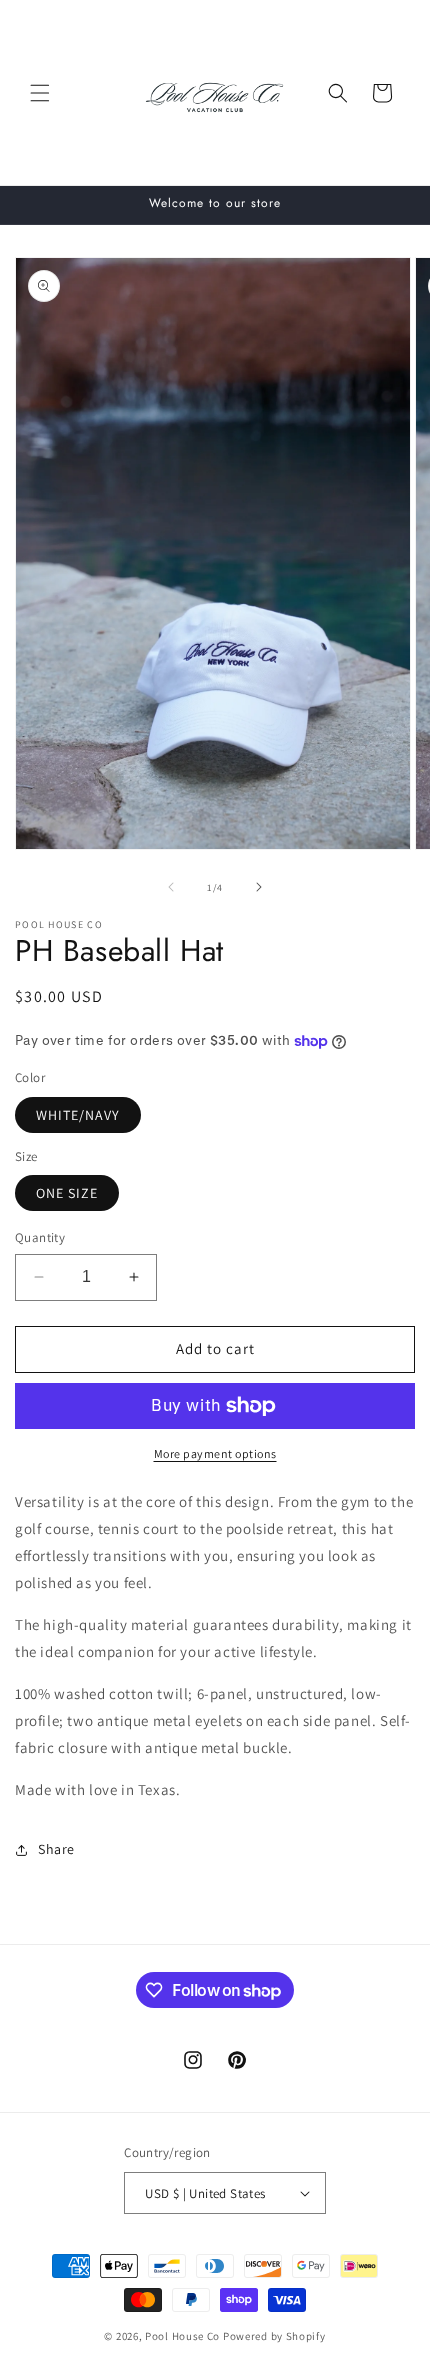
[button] (40, 93)
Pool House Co (182, 2336)
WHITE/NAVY (78, 1115)
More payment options (215, 1453)
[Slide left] (171, 887)
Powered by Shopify (274, 2336)
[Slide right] (259, 887)
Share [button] (56, 1849)
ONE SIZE (67, 1193)
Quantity (40, 1237)
